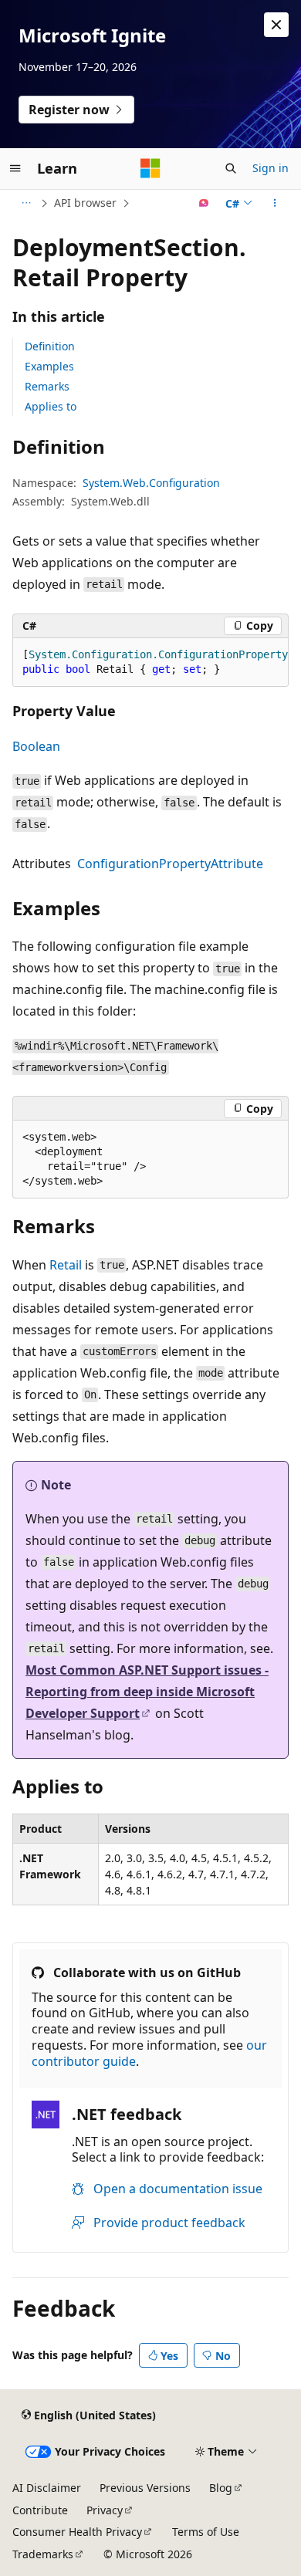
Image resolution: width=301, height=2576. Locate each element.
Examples (49, 366)
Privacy (105, 2510)
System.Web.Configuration (151, 483)
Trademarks (43, 2554)
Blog (221, 2488)
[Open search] (231, 168)
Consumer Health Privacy (77, 2532)
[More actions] (275, 203)
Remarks (47, 386)
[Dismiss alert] (276, 25)
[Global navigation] (15, 168)
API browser (85, 203)
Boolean (36, 746)
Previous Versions (145, 2488)
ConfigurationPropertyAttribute (170, 864)
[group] (150, 663)
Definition (50, 346)
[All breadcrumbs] (26, 203)
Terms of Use (206, 2532)
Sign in (271, 168)
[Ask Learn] (204, 203)
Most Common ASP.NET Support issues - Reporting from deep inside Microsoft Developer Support (147, 1692)
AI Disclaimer (47, 2488)
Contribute (40, 2510)
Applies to (51, 406)
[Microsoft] (150, 168)
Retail (66, 1265)
